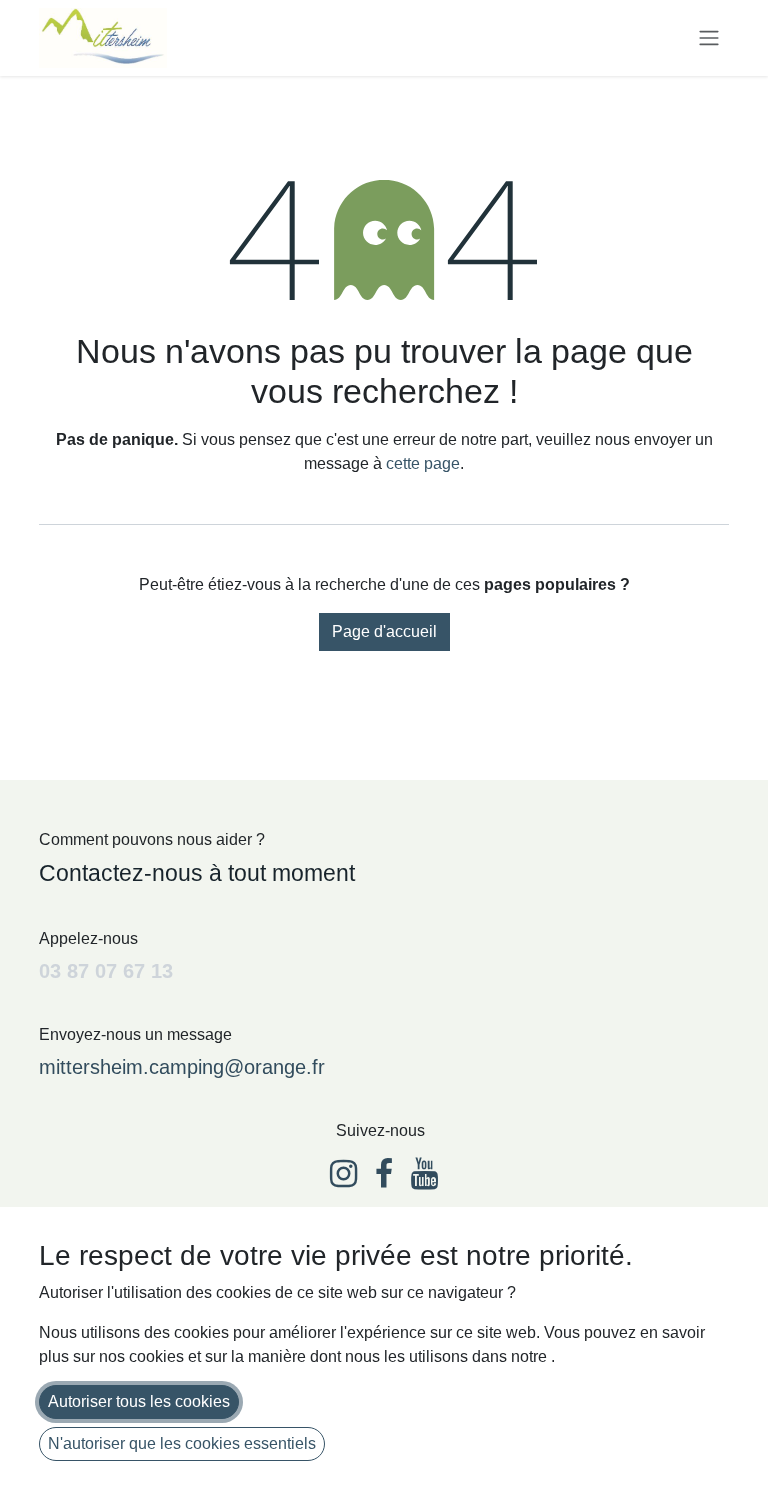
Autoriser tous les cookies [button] (139, 1401)
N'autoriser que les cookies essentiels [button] (182, 1443)
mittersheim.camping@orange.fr (182, 1067)
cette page (423, 463)
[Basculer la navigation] (709, 38)
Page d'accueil (384, 631)
